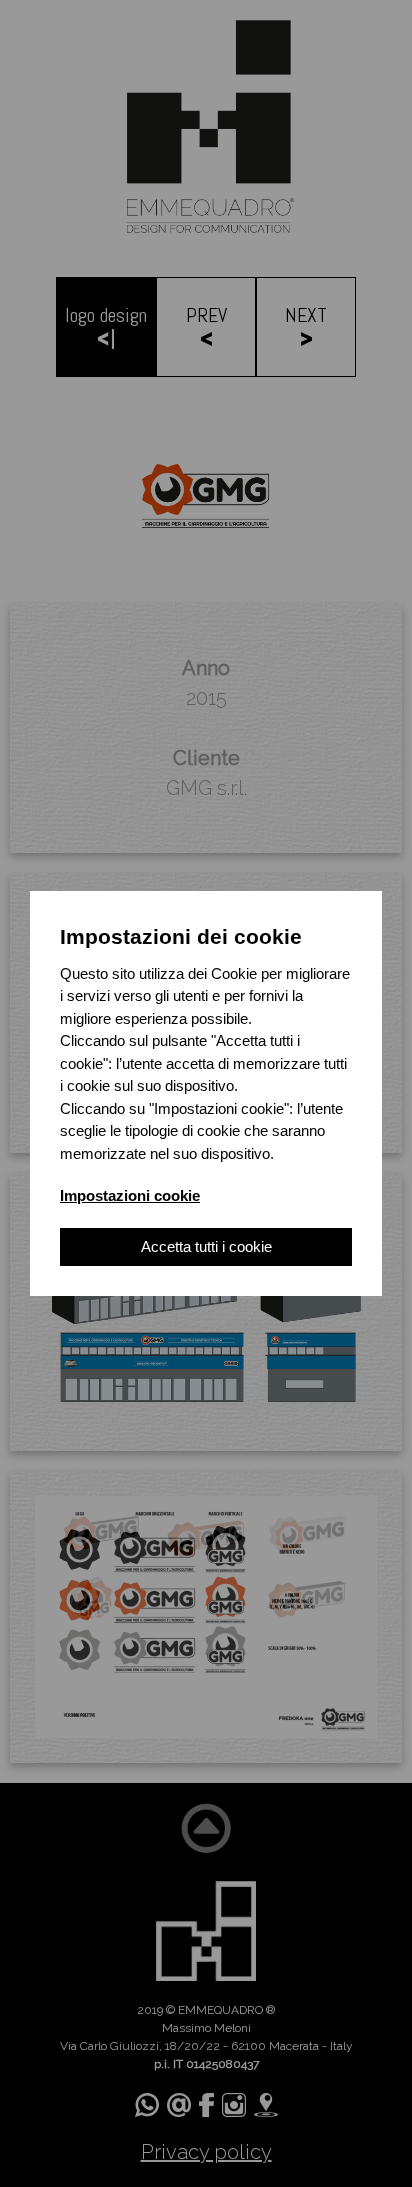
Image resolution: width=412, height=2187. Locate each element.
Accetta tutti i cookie (206, 1246)
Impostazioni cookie (130, 1195)
